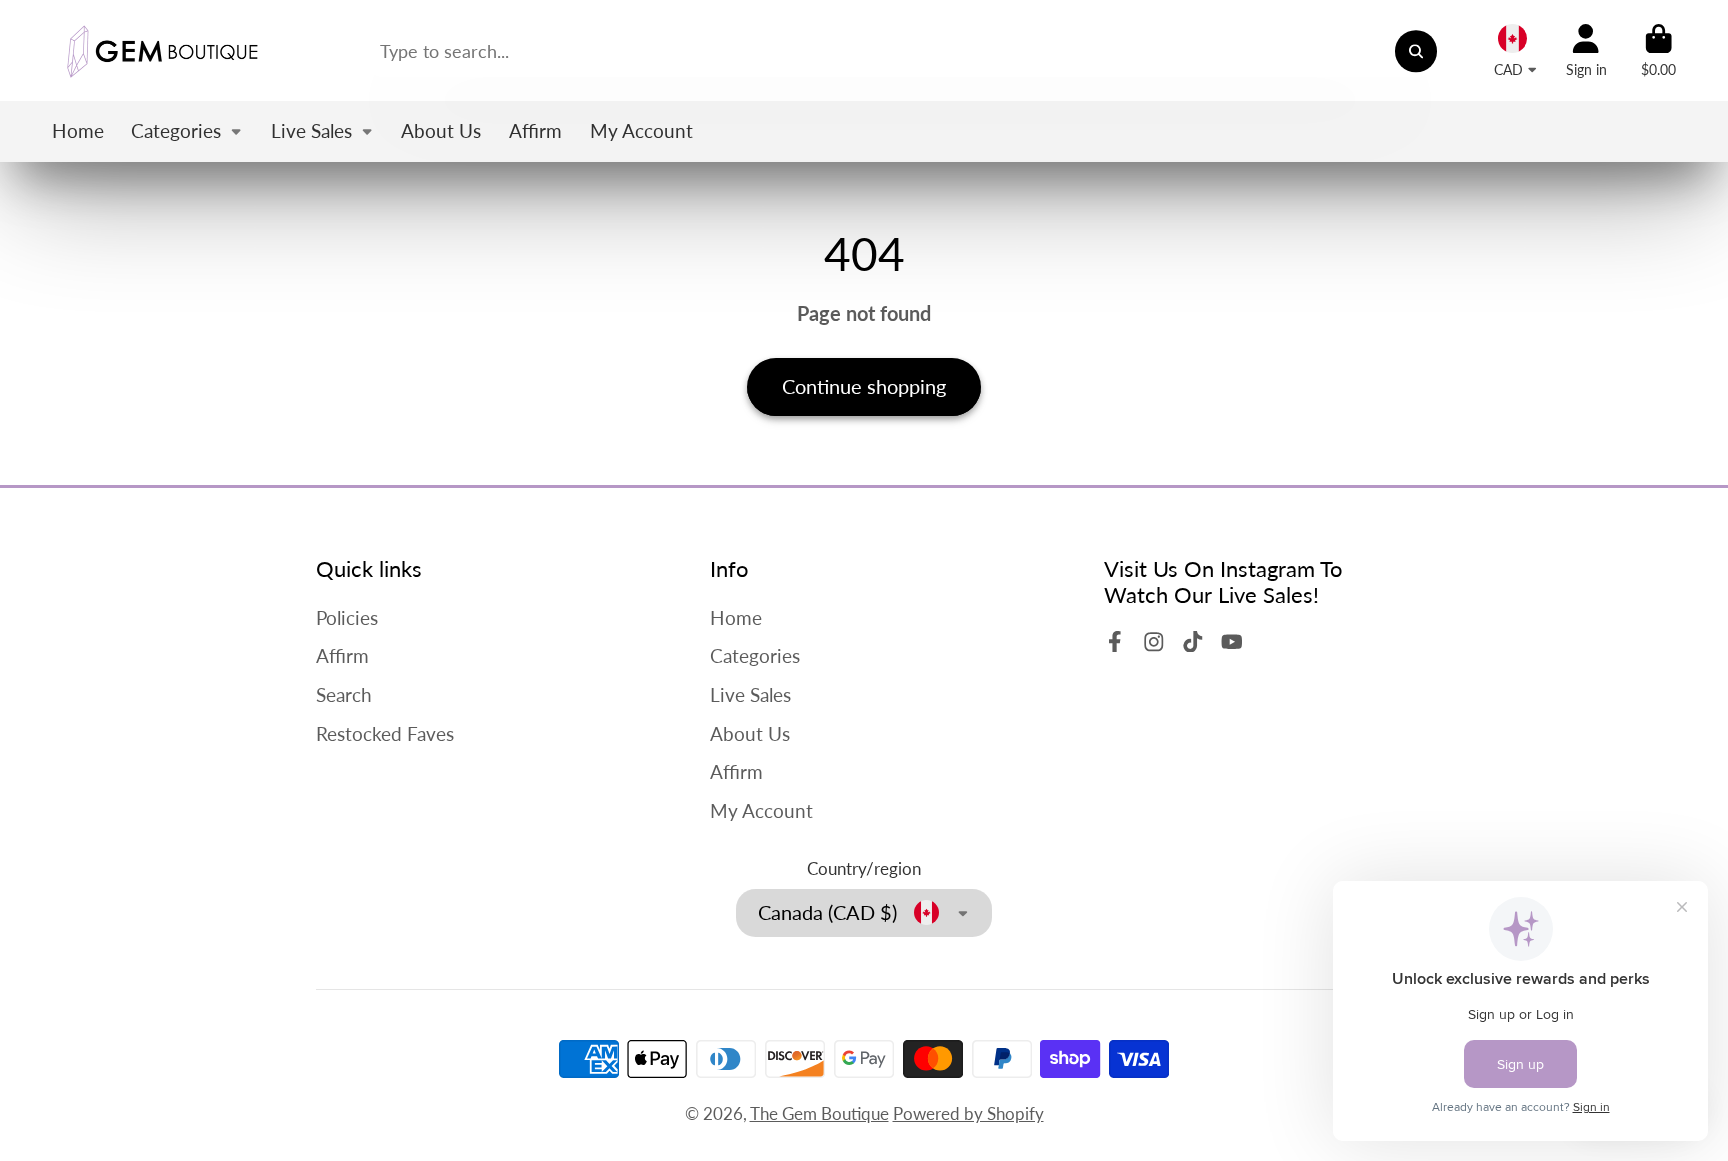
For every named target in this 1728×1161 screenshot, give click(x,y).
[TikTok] (1193, 642)
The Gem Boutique (819, 1113)
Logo (162, 50)
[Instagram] (1154, 642)
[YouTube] (1232, 642)
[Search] (1415, 50)
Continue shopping (864, 386)
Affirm (535, 130)
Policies (347, 617)
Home (78, 130)
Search (344, 694)
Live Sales (311, 130)
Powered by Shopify (968, 1113)
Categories (176, 130)
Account (1586, 51)
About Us (441, 130)
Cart (1658, 51)
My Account (641, 130)
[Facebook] (1115, 642)
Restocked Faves (385, 733)
